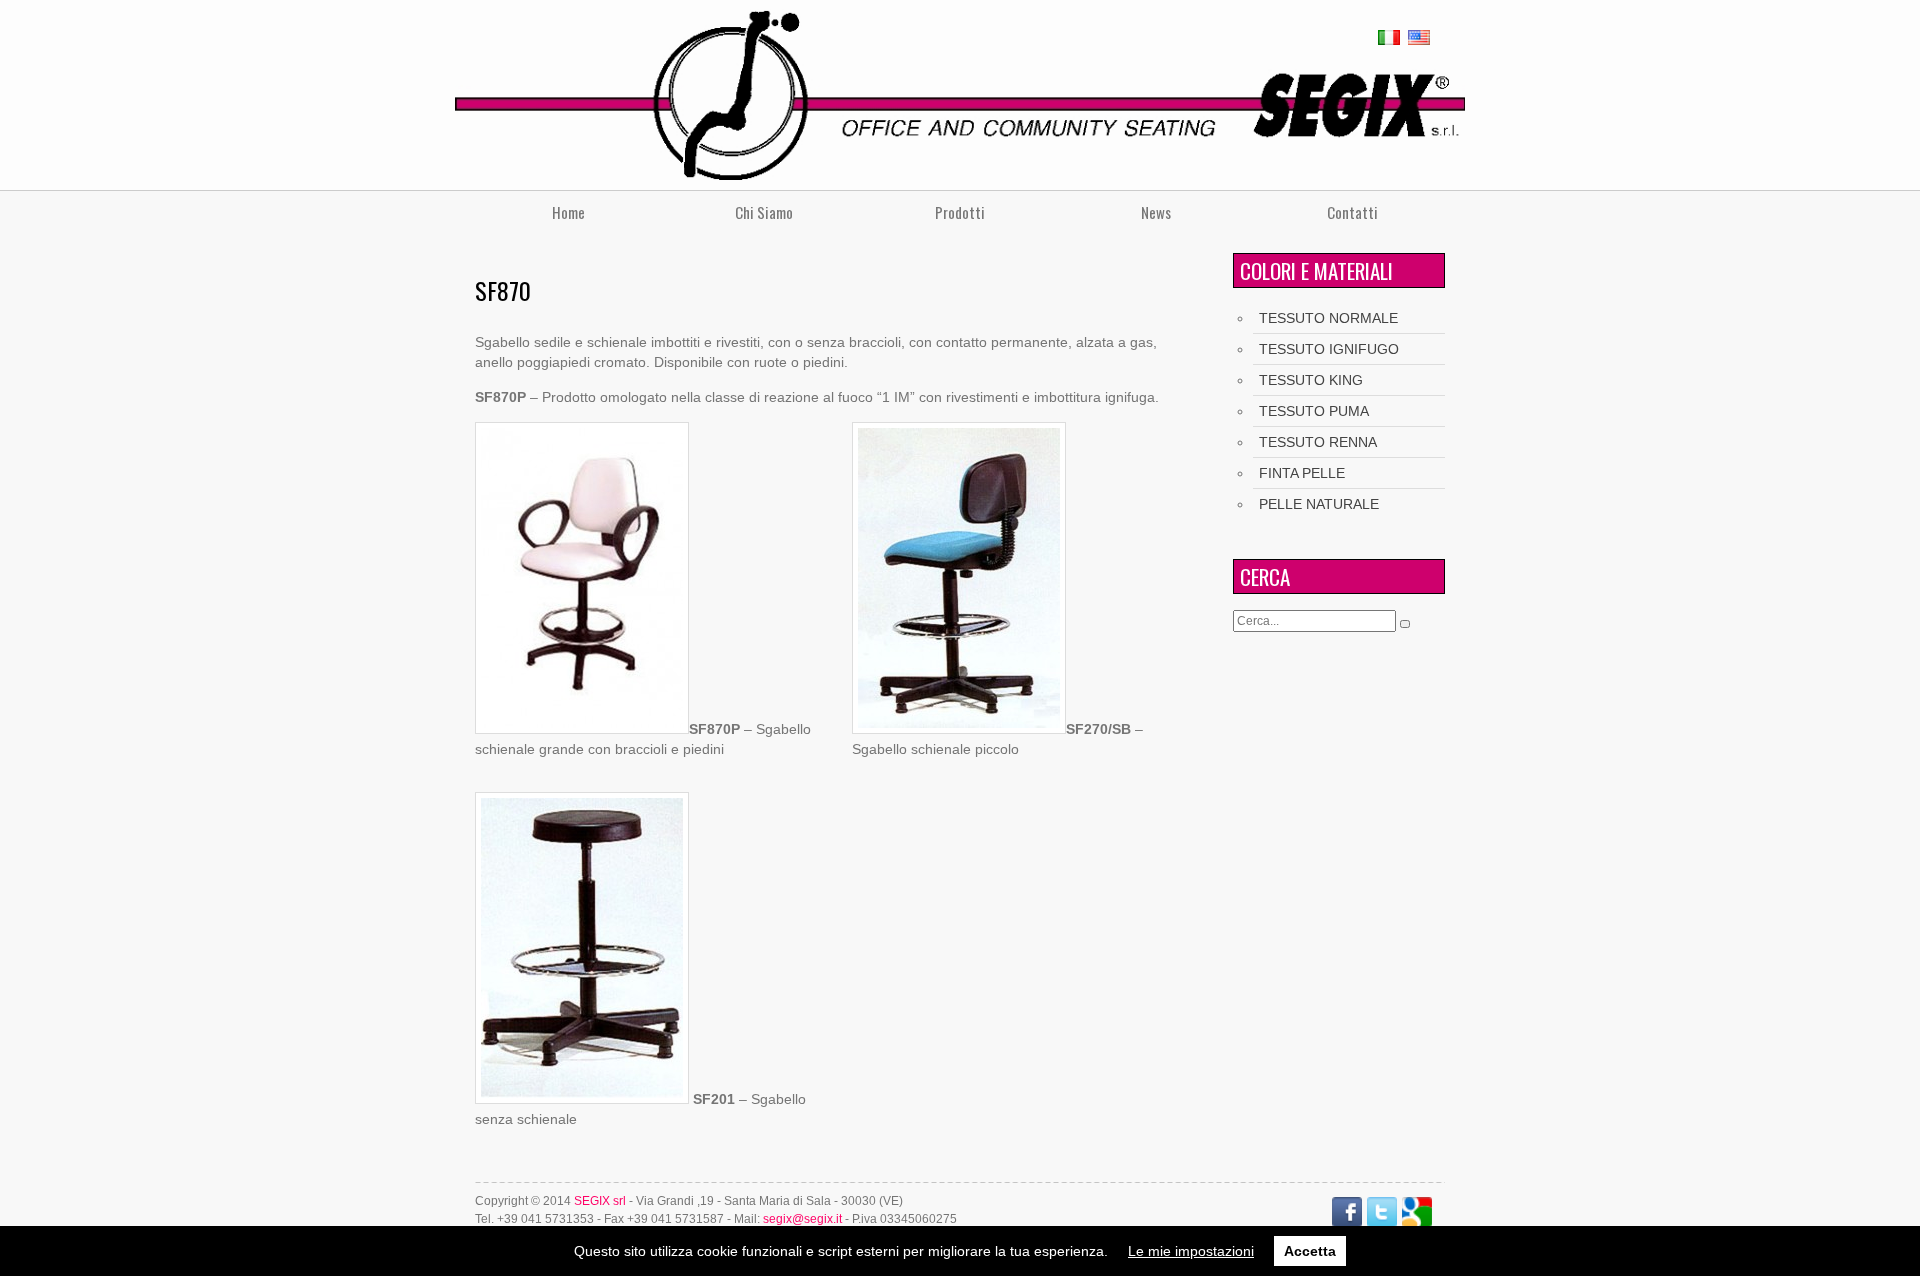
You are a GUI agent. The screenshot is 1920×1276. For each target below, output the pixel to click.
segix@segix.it (802, 1219)
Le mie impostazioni (1191, 1251)
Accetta (1310, 1251)
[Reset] (1405, 624)
